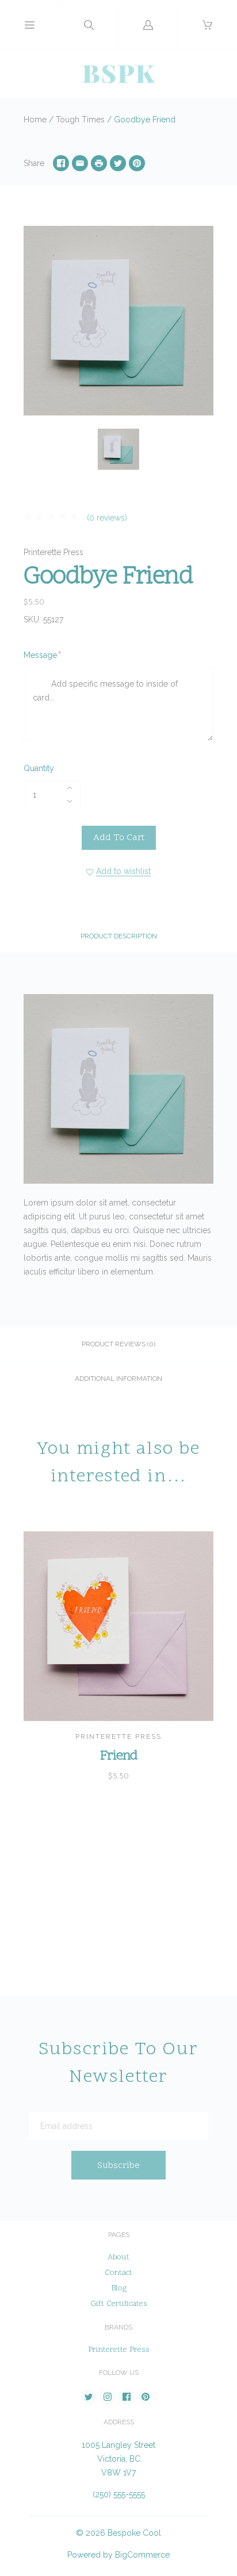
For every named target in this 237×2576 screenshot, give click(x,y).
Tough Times (80, 120)
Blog (119, 2288)
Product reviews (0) (118, 1344)
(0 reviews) (106, 518)
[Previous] (37, 451)
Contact (118, 2273)
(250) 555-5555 (119, 2494)
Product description (119, 936)
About (118, 2257)
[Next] (200, 451)
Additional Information (118, 1379)
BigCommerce (142, 2555)
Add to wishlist (123, 871)
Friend (119, 1756)
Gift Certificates (119, 2304)
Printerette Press (53, 552)
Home (35, 120)
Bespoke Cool (134, 2533)
